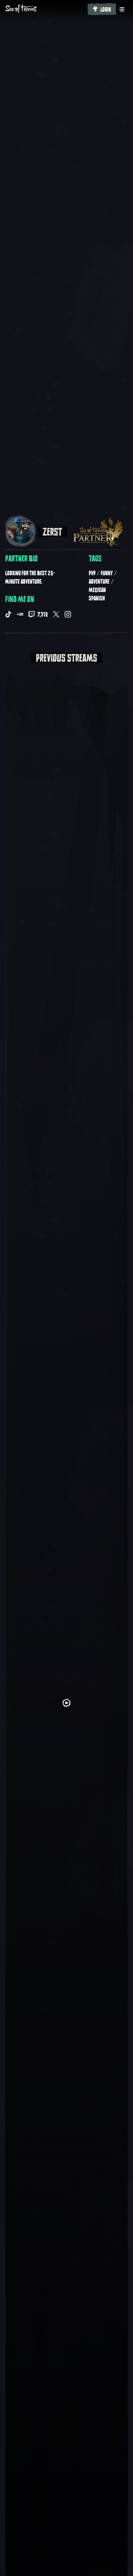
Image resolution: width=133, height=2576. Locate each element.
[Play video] (67, 1703)
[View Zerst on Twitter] (56, 614)
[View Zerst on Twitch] (32, 614)
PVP (92, 573)
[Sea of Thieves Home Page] (45, 9)
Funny (107, 573)
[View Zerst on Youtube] (20, 614)
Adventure (99, 582)
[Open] (122, 9)
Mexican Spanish (97, 594)
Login (106, 10)
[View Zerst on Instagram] (68, 614)
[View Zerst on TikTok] (8, 614)
